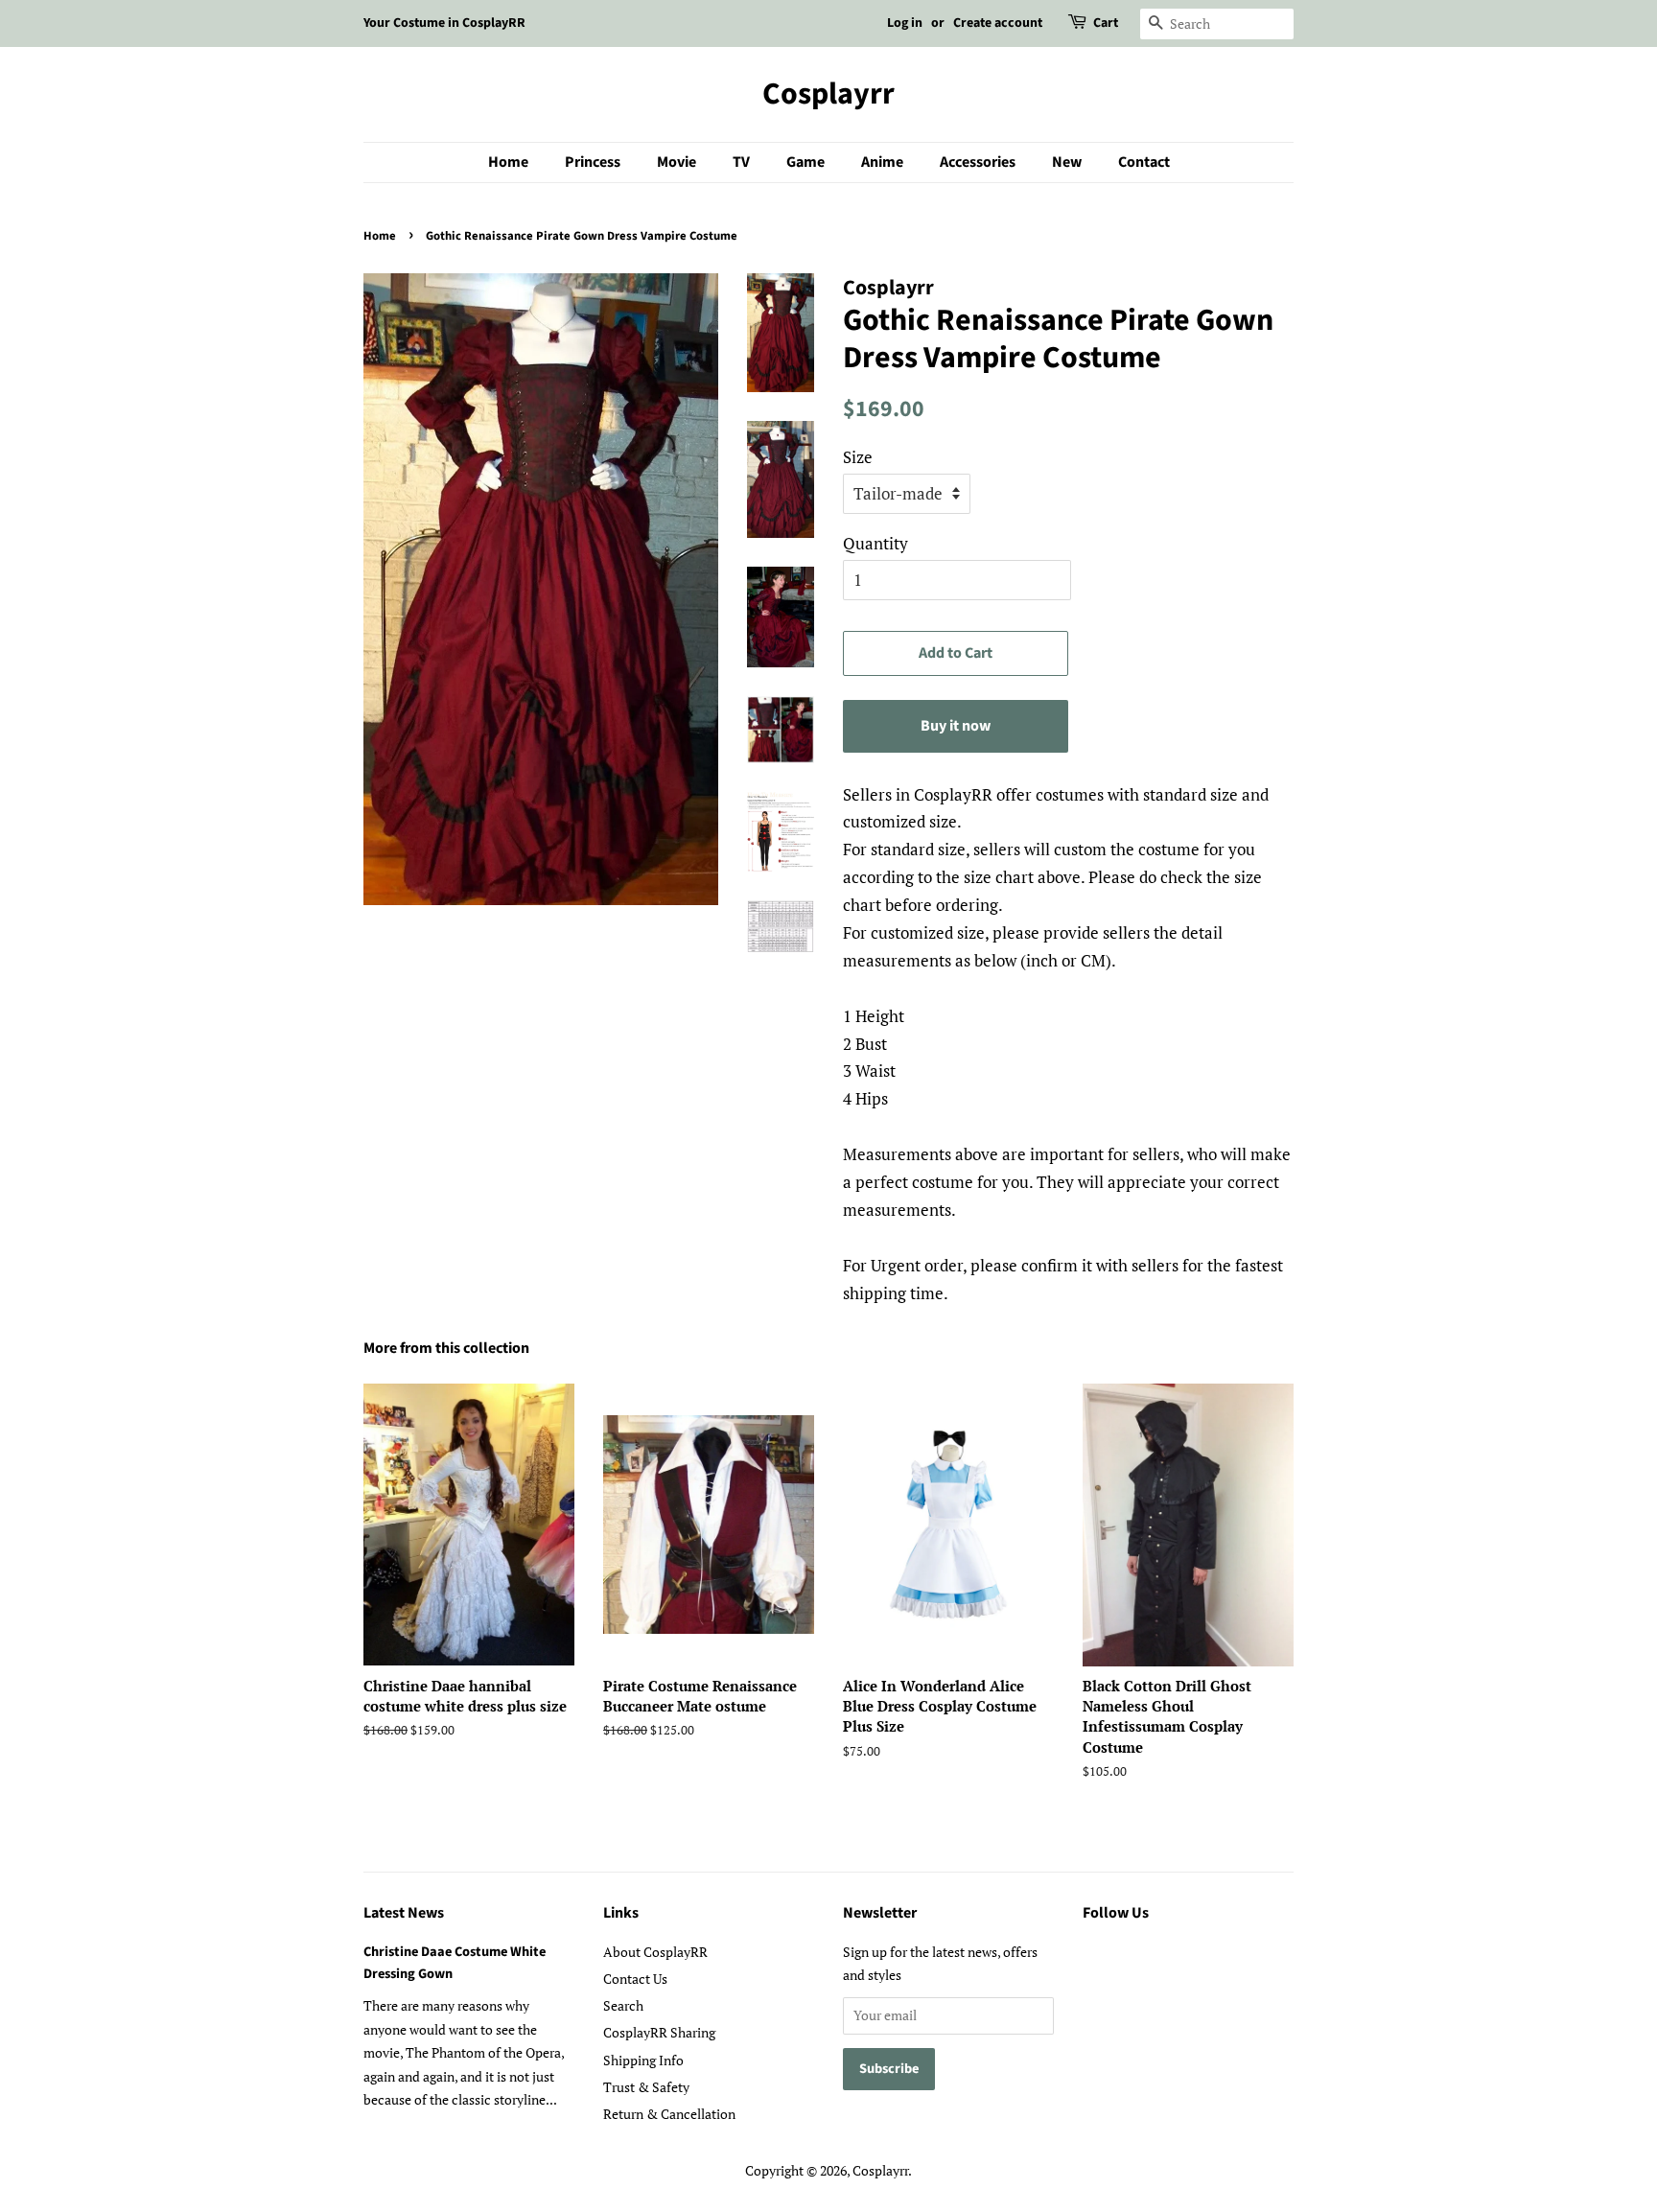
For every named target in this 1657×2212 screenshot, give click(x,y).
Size (858, 457)
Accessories (978, 162)
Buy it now (956, 726)
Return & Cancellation (669, 2114)
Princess (593, 162)
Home (508, 162)
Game (805, 162)
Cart (1106, 23)
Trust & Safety (646, 2087)
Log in (905, 23)
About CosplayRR (655, 1952)
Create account (998, 23)
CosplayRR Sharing (659, 2032)
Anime (882, 162)
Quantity (875, 543)
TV (741, 162)
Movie (677, 162)
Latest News (404, 1913)
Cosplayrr (828, 94)
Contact (1144, 162)
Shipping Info (643, 2060)
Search (623, 2005)
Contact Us (635, 1979)
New (1067, 162)
